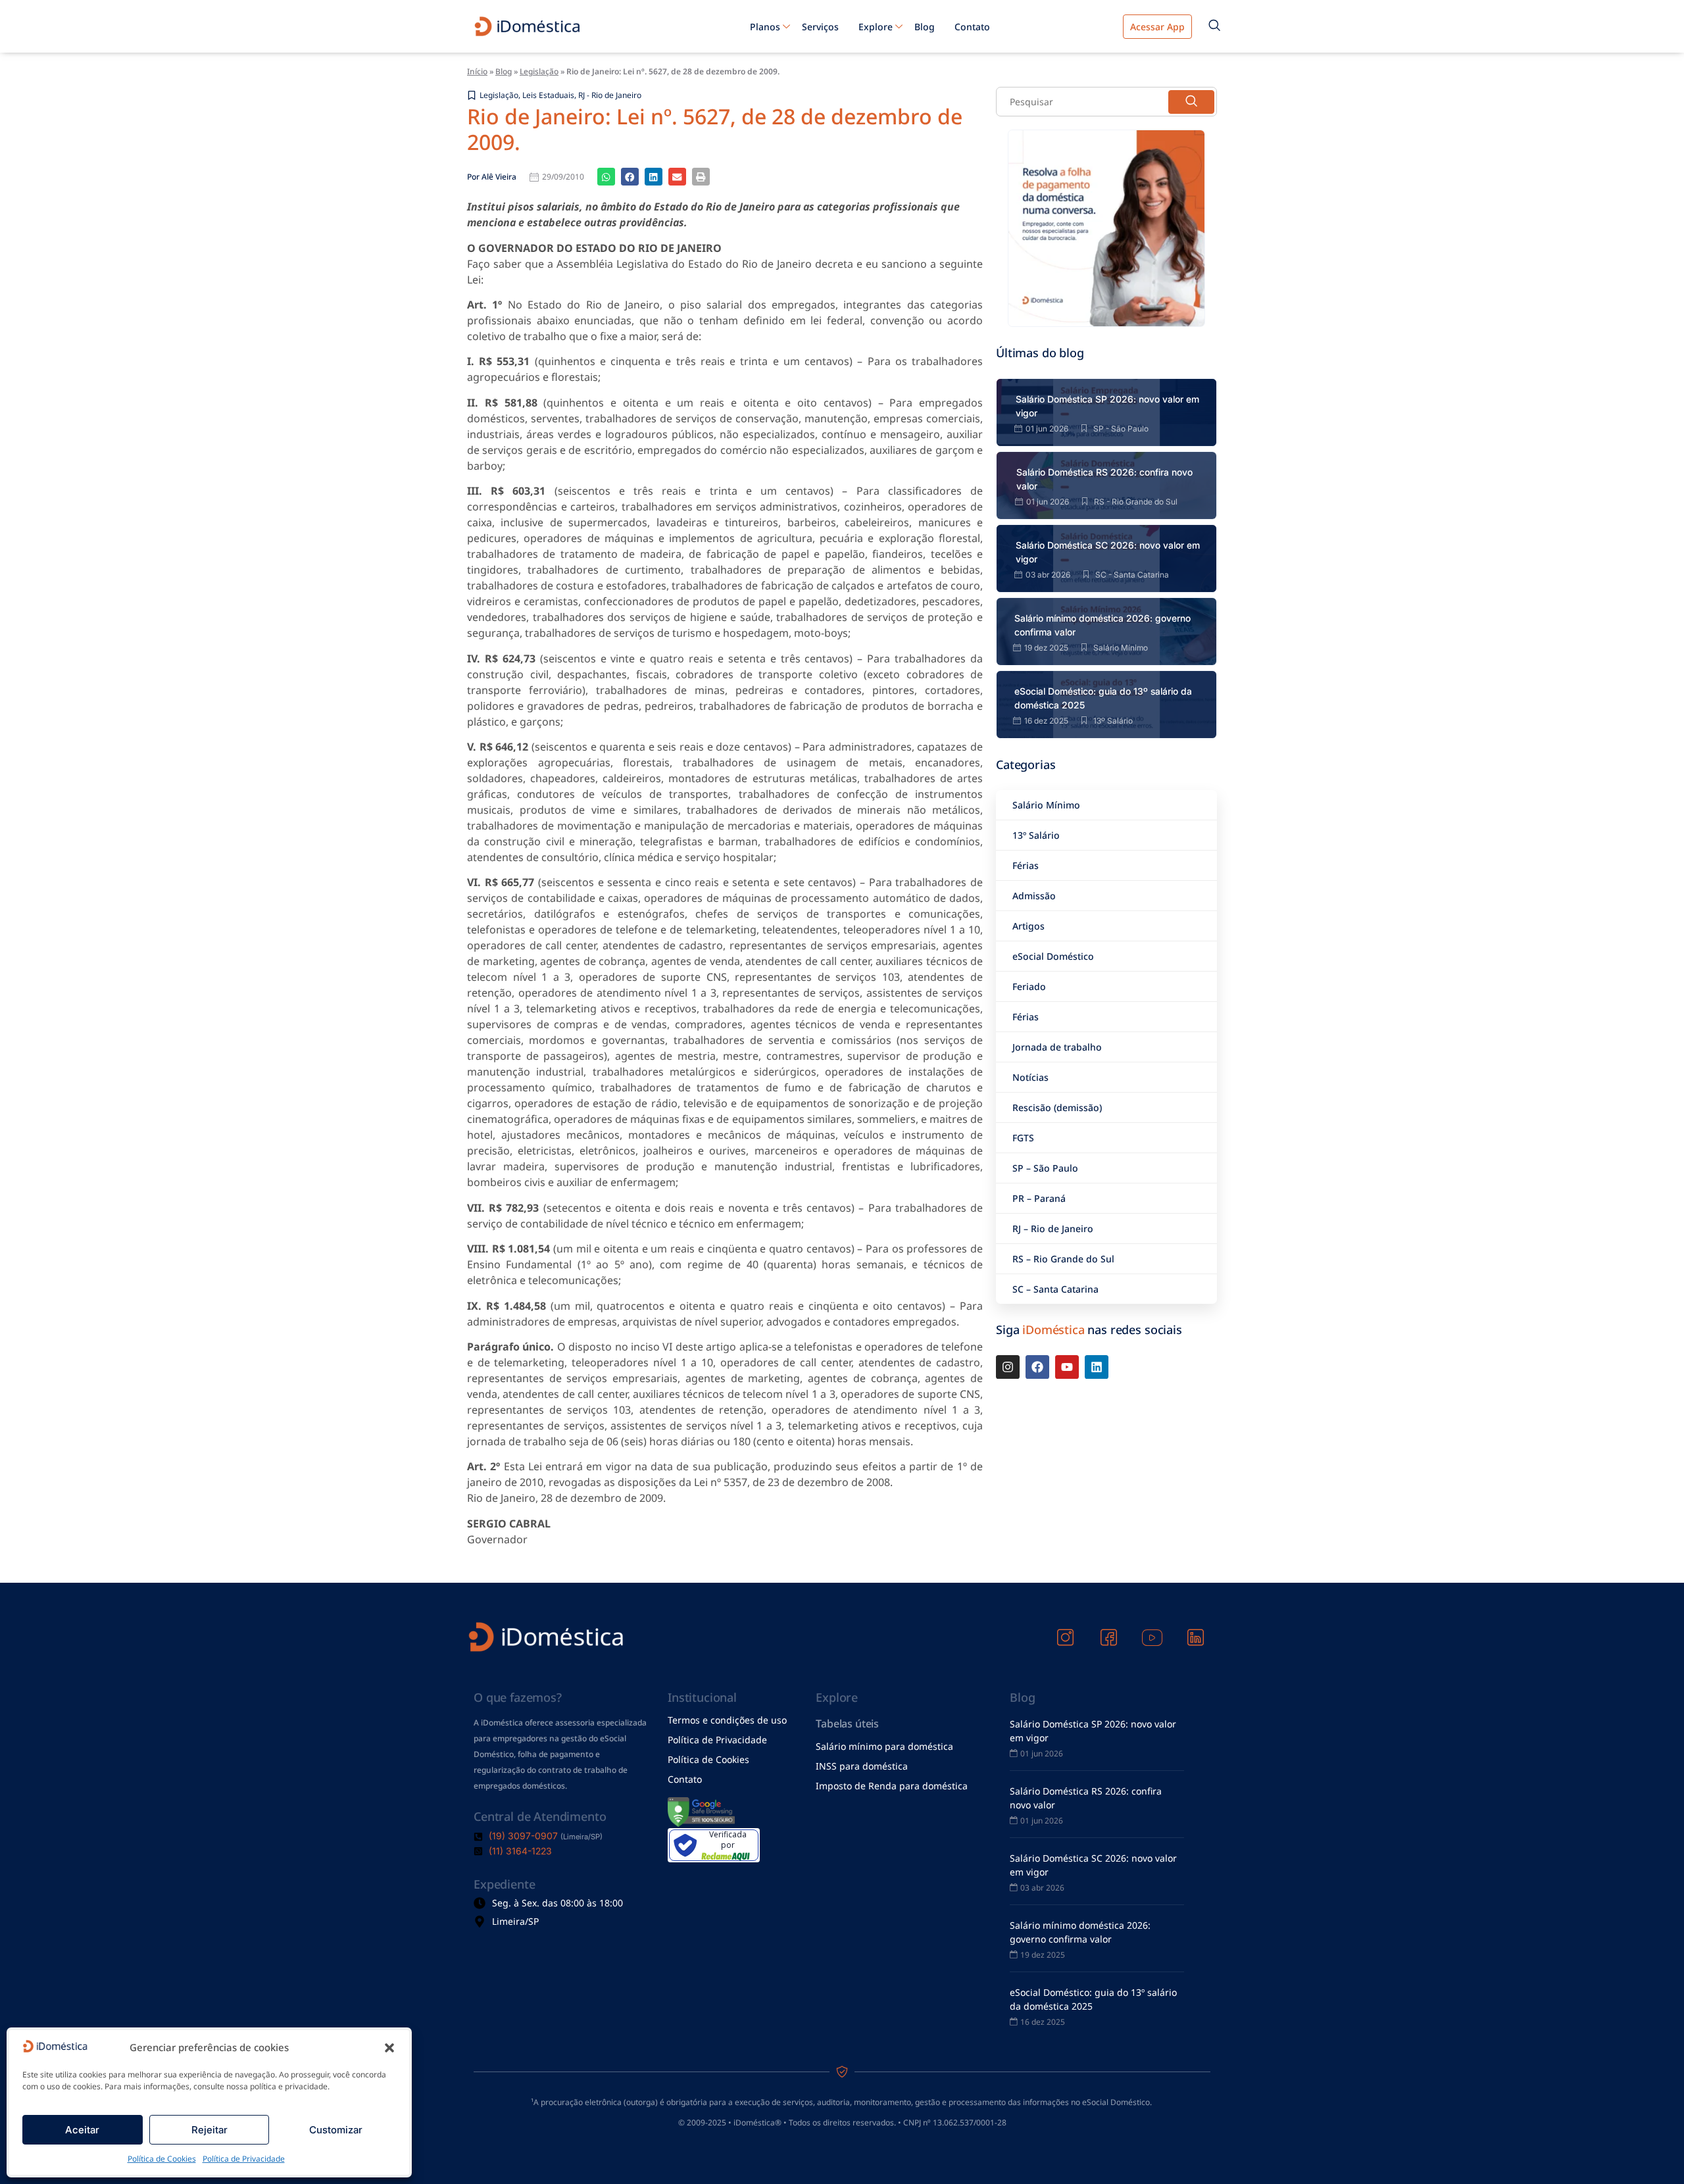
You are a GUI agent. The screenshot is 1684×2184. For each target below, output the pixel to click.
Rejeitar (210, 2130)
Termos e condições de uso (727, 1720)
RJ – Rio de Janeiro (1053, 1228)
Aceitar (82, 2130)
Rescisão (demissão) (1057, 1107)
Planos (765, 27)
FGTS (1023, 1138)
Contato (972, 27)
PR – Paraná (1039, 1198)
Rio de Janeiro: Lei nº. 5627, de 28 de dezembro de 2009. (715, 129)
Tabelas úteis (847, 1724)
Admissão (1034, 896)
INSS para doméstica (862, 1766)
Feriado (1029, 986)
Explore (876, 27)
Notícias (1030, 1077)
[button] (389, 2048)
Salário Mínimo (1046, 805)
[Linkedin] (1097, 1367)
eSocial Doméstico (1053, 956)
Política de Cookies (162, 2159)
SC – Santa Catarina (1055, 1289)
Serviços (820, 27)
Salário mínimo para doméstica (884, 1746)
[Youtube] (1067, 1367)
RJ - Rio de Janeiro (610, 95)
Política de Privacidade (244, 2159)
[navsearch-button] (1214, 26)
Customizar (336, 2130)
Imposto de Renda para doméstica (892, 1786)
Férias (1026, 865)
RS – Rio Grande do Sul (1063, 1259)
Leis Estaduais (548, 95)
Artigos (1028, 926)
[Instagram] (1008, 1367)
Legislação (539, 71)
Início (477, 71)
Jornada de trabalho (1057, 1047)
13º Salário (1036, 835)
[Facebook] (1037, 1367)
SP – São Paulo (1045, 1168)
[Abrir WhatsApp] (1651, 2151)
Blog (925, 27)
